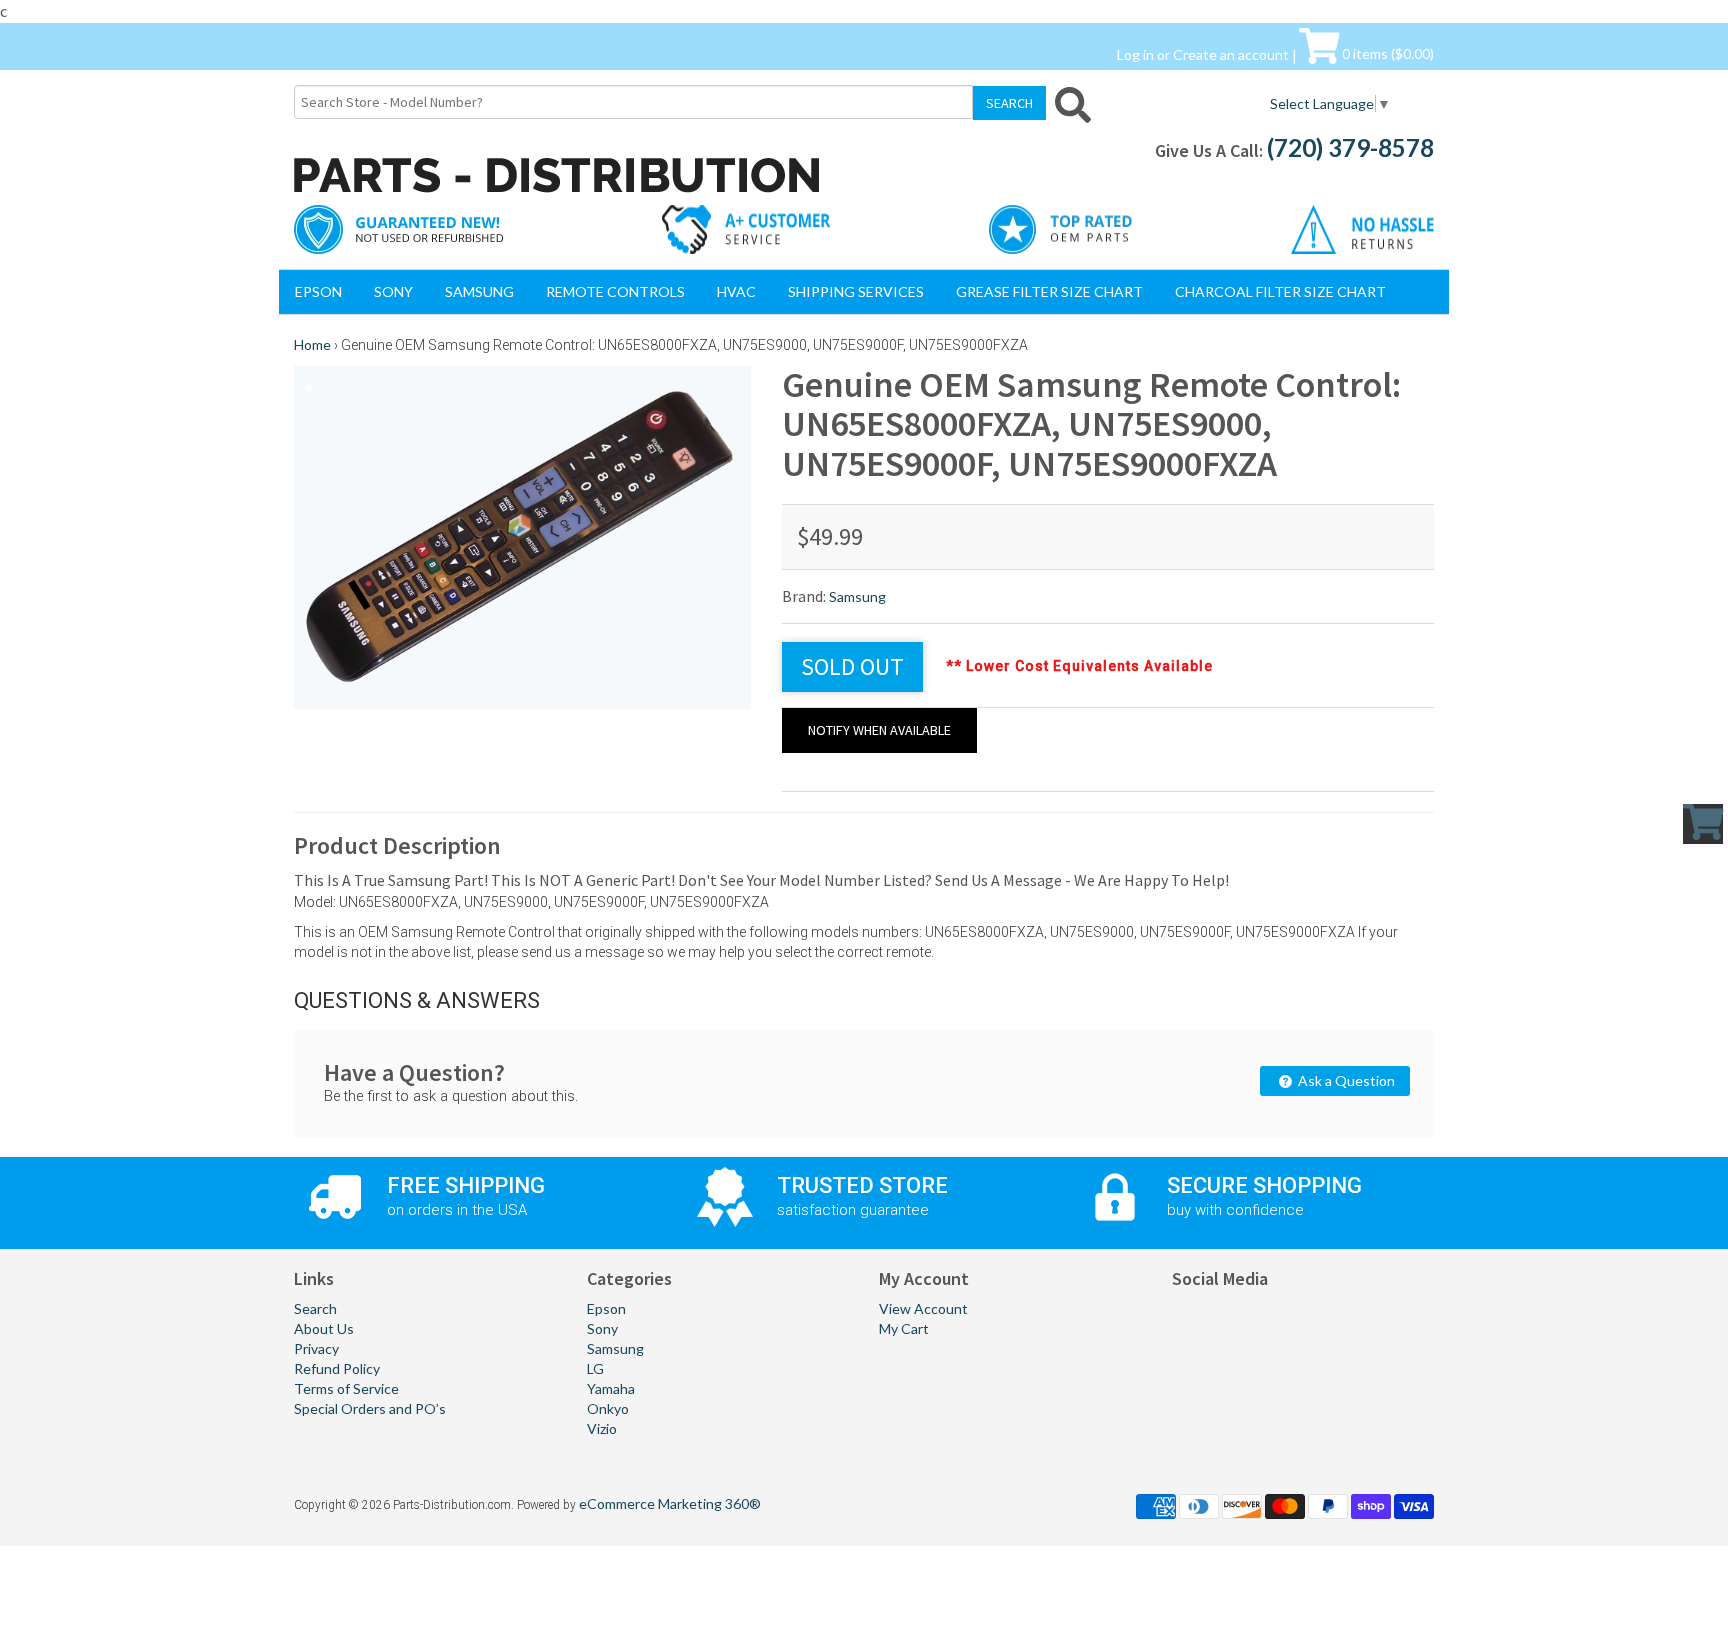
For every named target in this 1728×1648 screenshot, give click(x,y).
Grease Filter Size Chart (1049, 291)
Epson (318, 291)
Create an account (1231, 53)
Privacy (316, 1348)
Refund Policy (337, 1368)
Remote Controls (615, 291)
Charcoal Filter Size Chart (1280, 291)
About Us (324, 1328)
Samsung (479, 291)
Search (315, 1308)
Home (312, 344)
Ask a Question (1345, 1080)
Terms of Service (346, 1388)
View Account (923, 1308)
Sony (393, 291)
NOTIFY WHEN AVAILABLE (879, 730)
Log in (1135, 53)
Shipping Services (856, 291)
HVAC (736, 291)
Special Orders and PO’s (370, 1408)
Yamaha (611, 1388)
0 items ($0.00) (1386, 53)
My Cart (904, 1328)
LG (595, 1368)
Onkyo (608, 1408)
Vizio (602, 1428)
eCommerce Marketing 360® (670, 1503)
